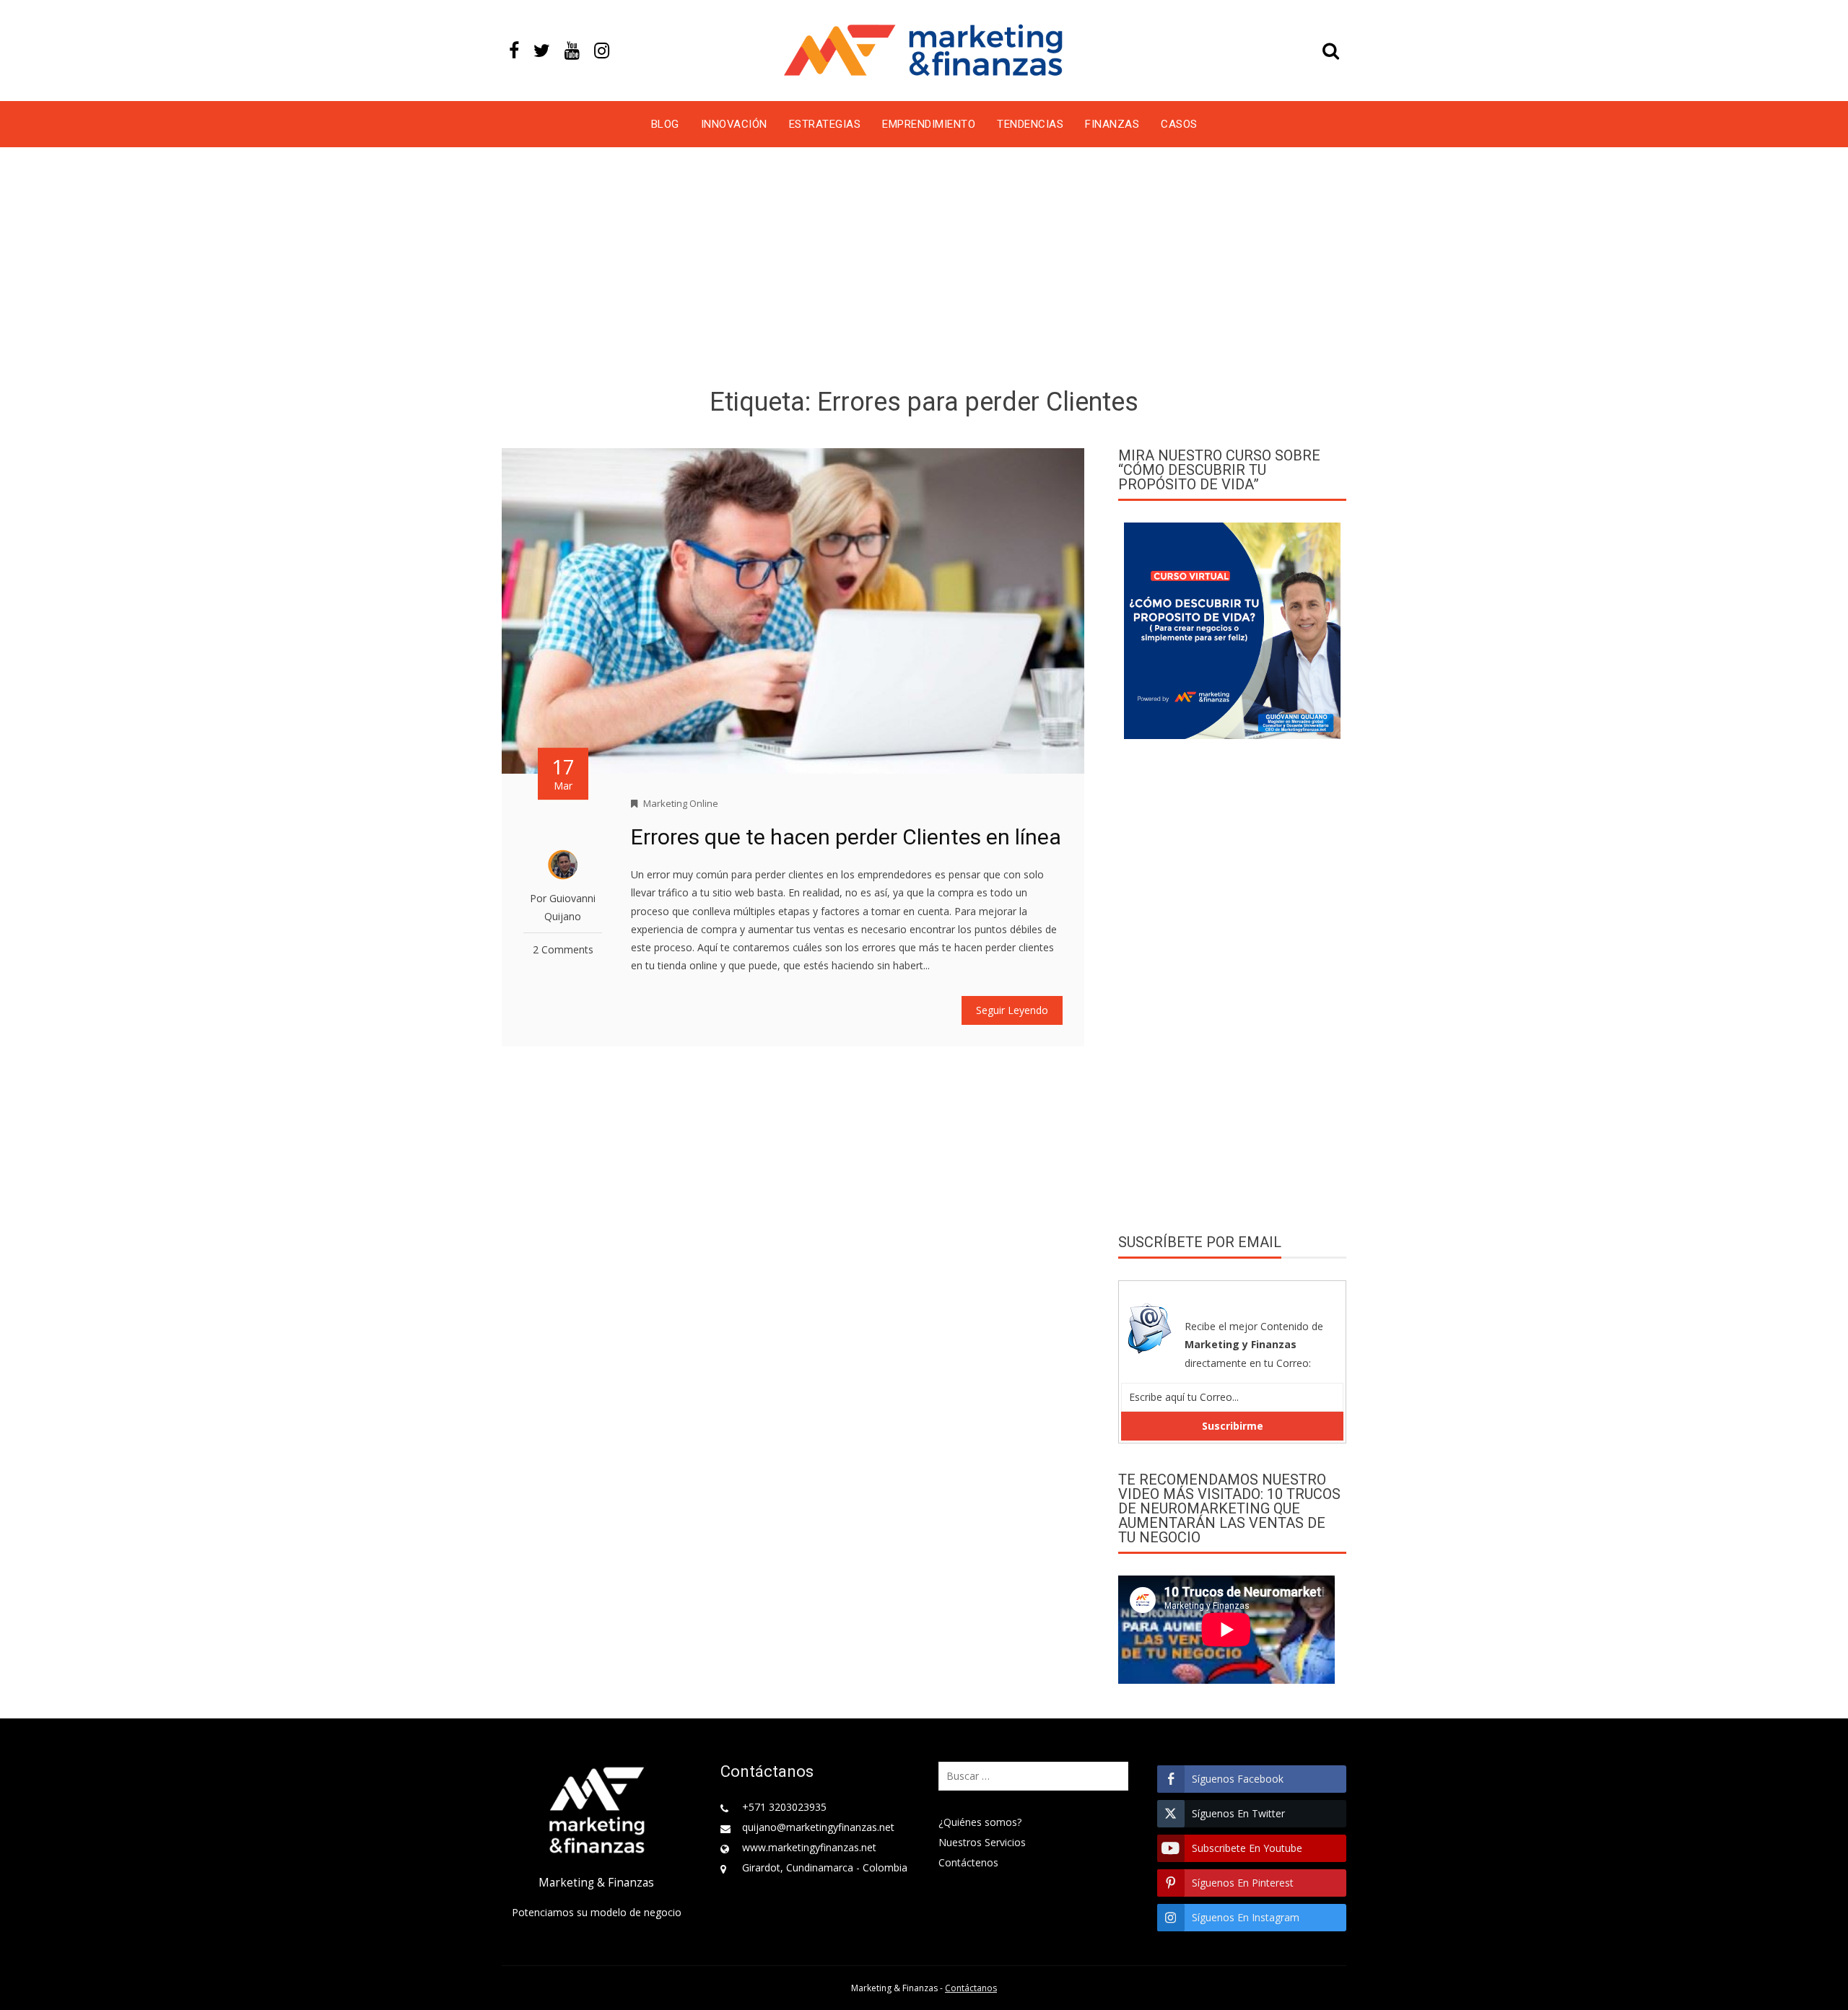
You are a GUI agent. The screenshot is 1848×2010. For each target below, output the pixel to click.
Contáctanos (971, 1988)
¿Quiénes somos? (980, 1822)
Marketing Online (681, 803)
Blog (665, 124)
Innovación (734, 124)
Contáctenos (968, 1862)
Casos (1179, 124)
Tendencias (1030, 124)
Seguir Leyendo (1012, 1010)
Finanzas (1112, 124)
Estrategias (825, 124)
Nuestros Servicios (982, 1842)
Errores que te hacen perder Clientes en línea (846, 837)
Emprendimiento (929, 124)
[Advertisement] (924, 270)
